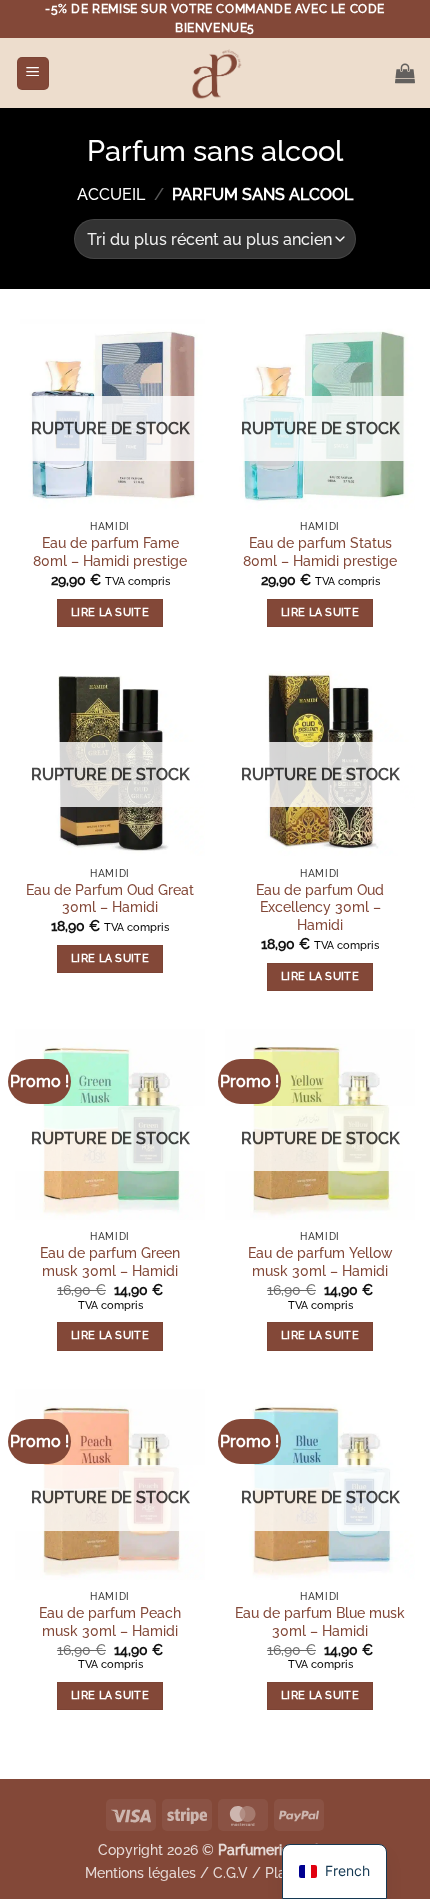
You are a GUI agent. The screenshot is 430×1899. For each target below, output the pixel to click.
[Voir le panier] (405, 73)
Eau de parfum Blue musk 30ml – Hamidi (320, 1622)
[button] (33, 73)
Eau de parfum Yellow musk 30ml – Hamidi (320, 1262)
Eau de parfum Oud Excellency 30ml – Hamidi (320, 907)
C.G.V (230, 1872)
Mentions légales (140, 1872)
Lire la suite (110, 612)
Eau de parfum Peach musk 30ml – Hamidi (110, 1622)
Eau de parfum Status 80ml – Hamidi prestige (320, 552)
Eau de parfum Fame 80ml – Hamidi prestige (110, 552)
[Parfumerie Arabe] (215, 73)
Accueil (111, 194)
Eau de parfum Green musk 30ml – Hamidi (110, 1262)
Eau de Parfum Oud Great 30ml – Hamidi (110, 899)
